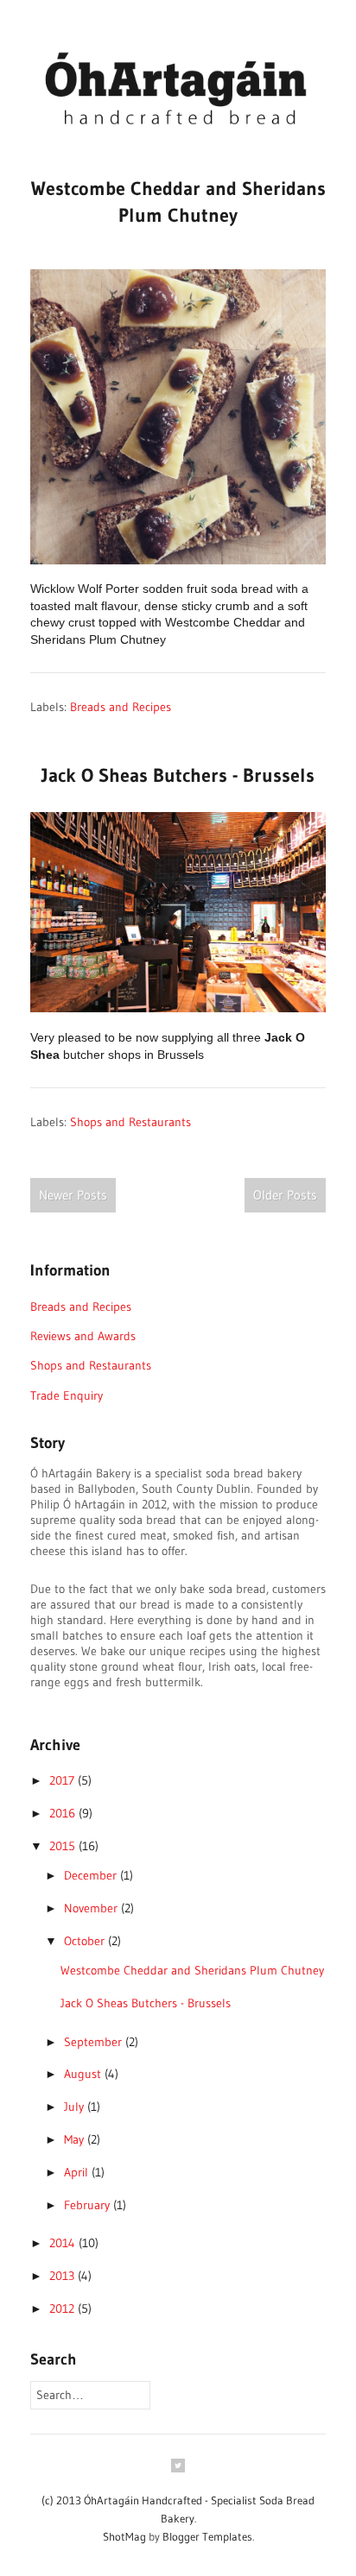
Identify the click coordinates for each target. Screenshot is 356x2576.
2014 (64, 2243)
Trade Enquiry (67, 1395)
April (78, 2172)
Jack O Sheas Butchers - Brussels (178, 775)
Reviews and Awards (83, 1336)
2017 (64, 1780)
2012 (64, 2308)
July (76, 2107)
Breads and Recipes (121, 707)
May (76, 2139)
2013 (64, 2276)
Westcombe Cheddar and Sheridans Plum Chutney (192, 1970)
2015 (64, 1846)
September (95, 2042)
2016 (64, 1813)
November (92, 1908)
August (84, 2074)
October (86, 1941)
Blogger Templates (207, 2536)
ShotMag (124, 2536)
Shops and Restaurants (130, 1122)
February (89, 2205)
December (92, 1875)
